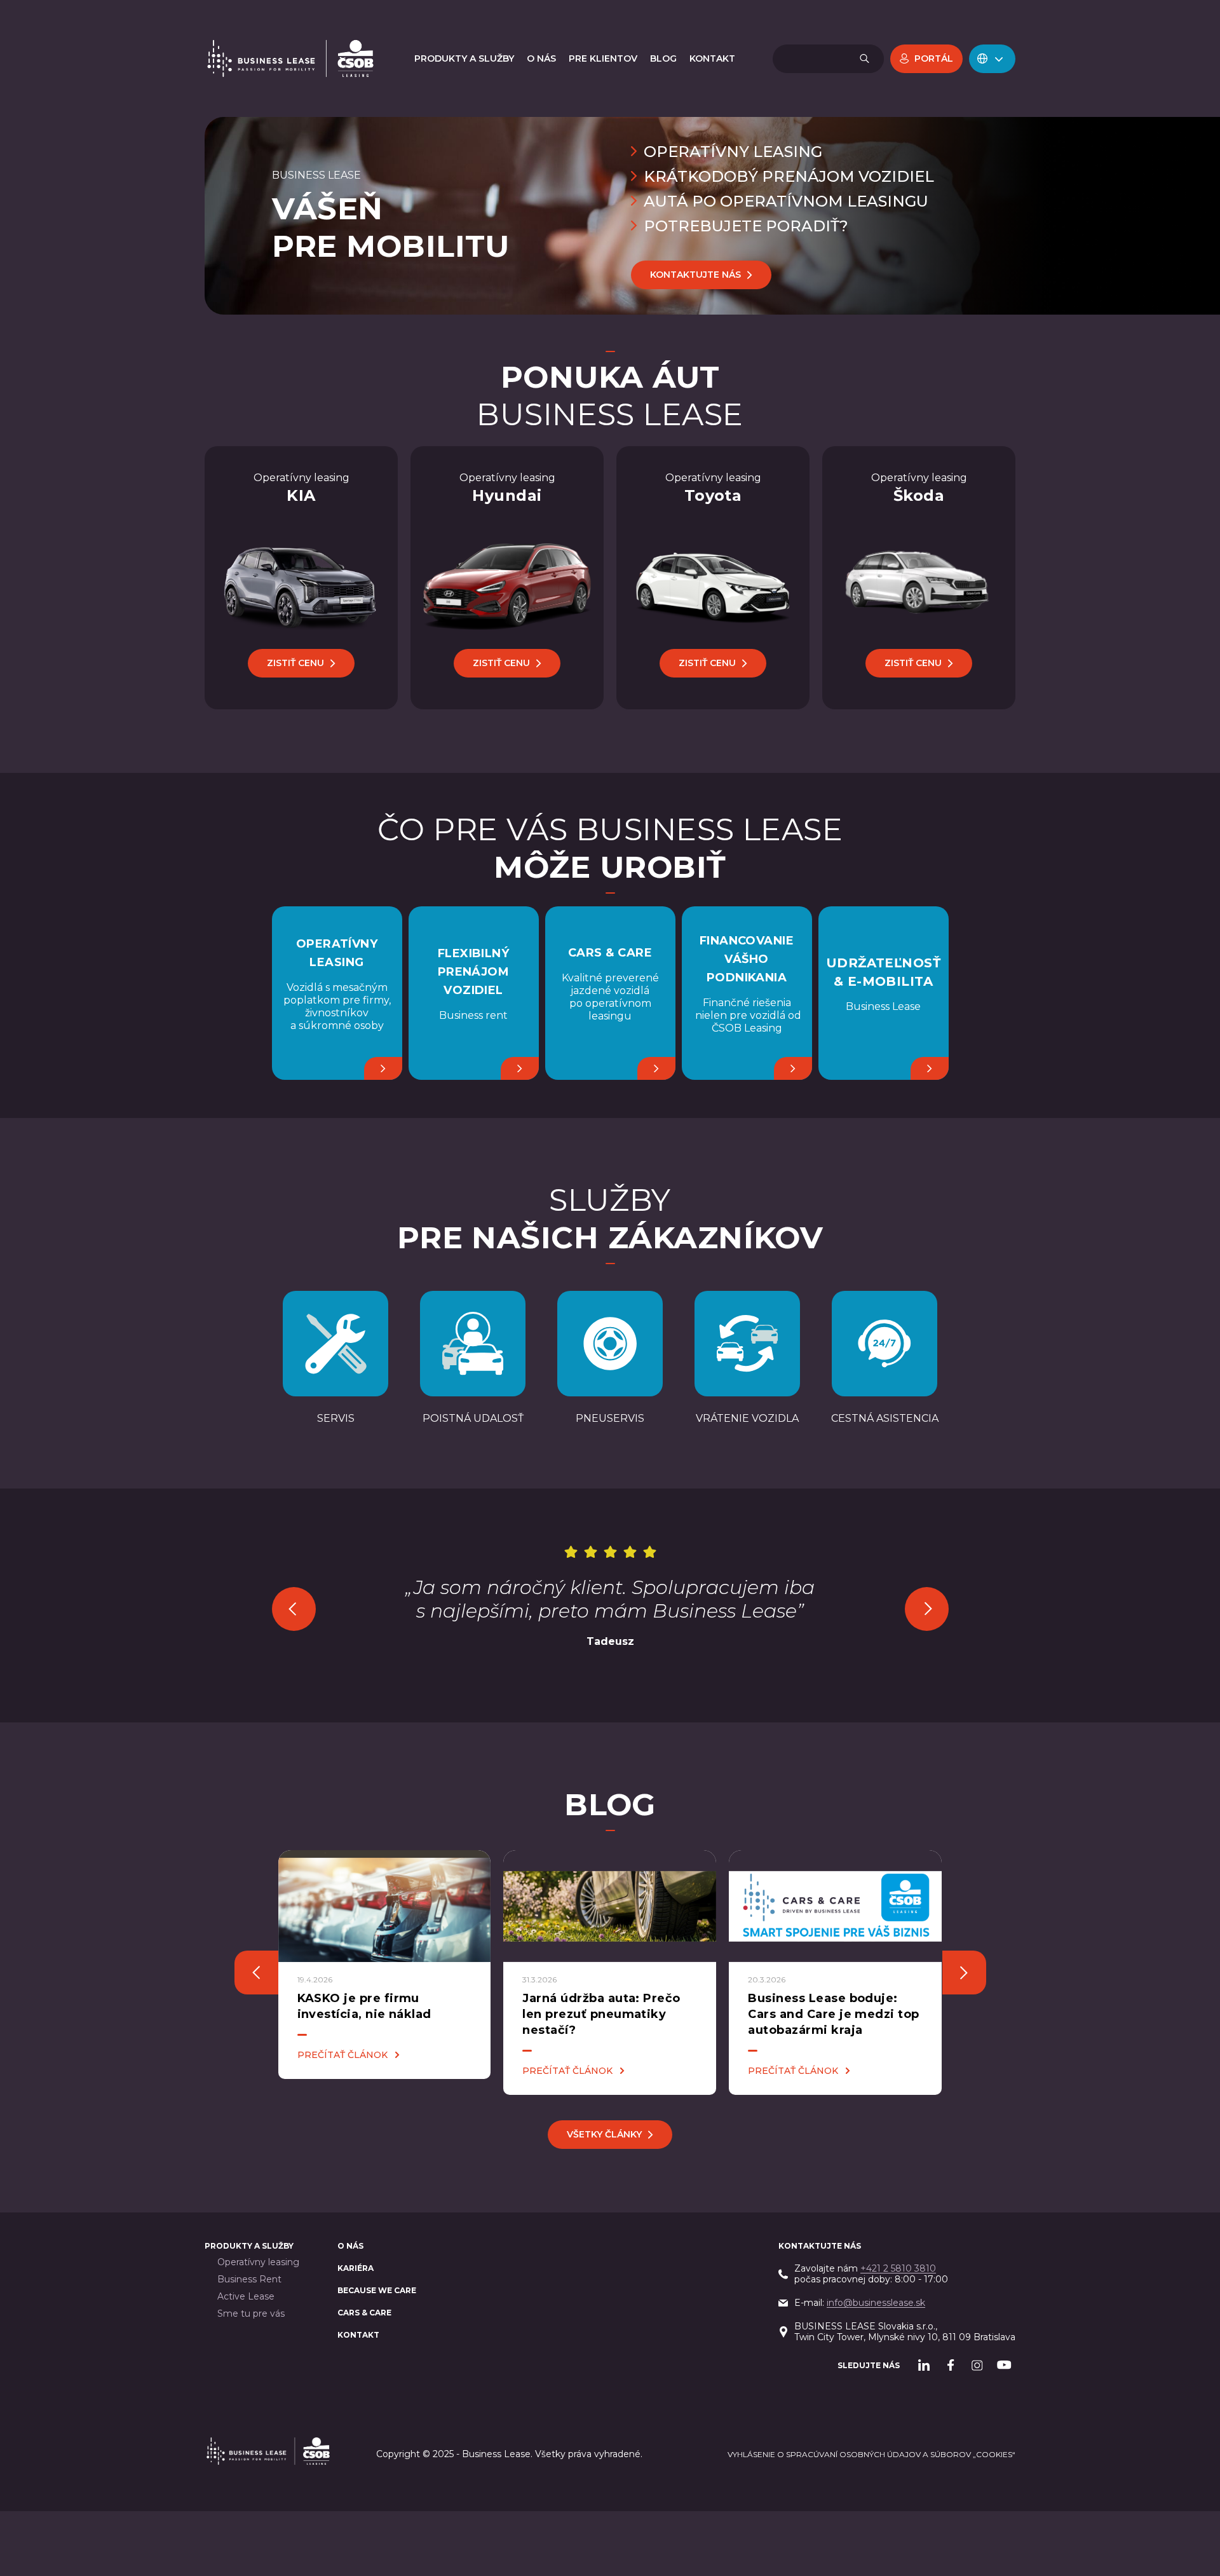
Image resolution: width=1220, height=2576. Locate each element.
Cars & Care (364, 2313)
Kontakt (358, 2335)
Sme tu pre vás (251, 2314)
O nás (350, 2246)
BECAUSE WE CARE (377, 2290)
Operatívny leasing (258, 2262)
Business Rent (249, 2280)
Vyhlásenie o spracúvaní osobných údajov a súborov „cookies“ (871, 2454)
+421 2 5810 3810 (898, 2268)
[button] (992, 59)
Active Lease (246, 2297)
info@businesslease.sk (876, 2303)
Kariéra (356, 2268)
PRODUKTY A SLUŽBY (249, 2246)
